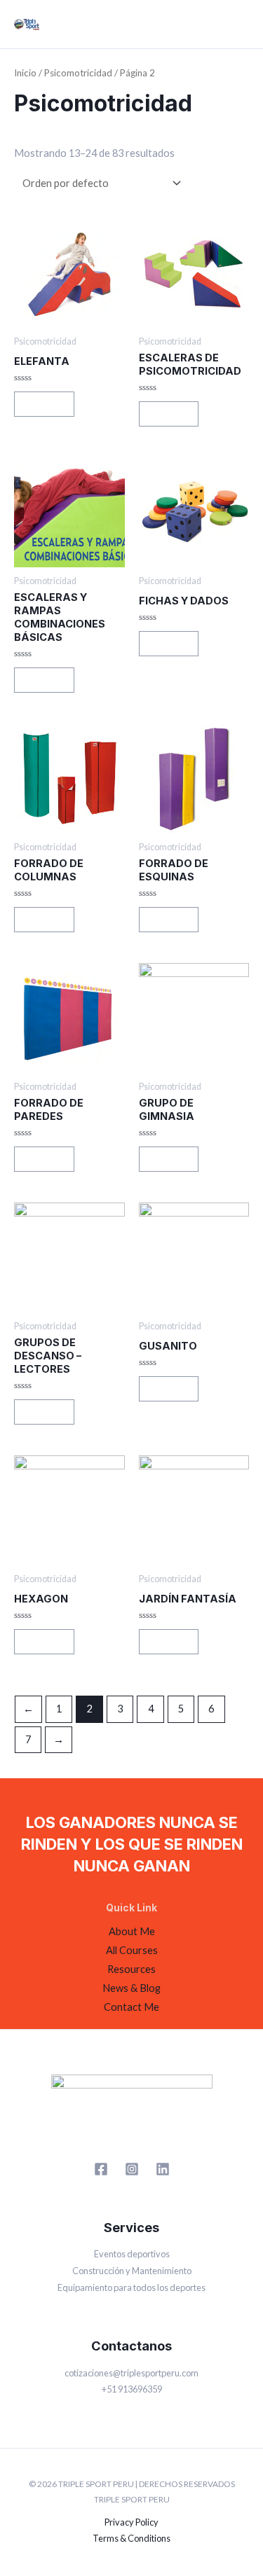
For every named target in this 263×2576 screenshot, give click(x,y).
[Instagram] (132, 2169)
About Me (132, 1931)
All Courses (132, 1950)
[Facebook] (101, 2169)
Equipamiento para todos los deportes (131, 2287)
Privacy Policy (131, 2522)
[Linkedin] (163, 2169)
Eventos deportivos (132, 2254)
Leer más (44, 404)
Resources (131, 1969)
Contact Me (131, 2007)
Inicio (25, 73)
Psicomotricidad (78, 73)
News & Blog (131, 1988)
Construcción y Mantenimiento (132, 2271)
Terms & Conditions (131, 2538)
